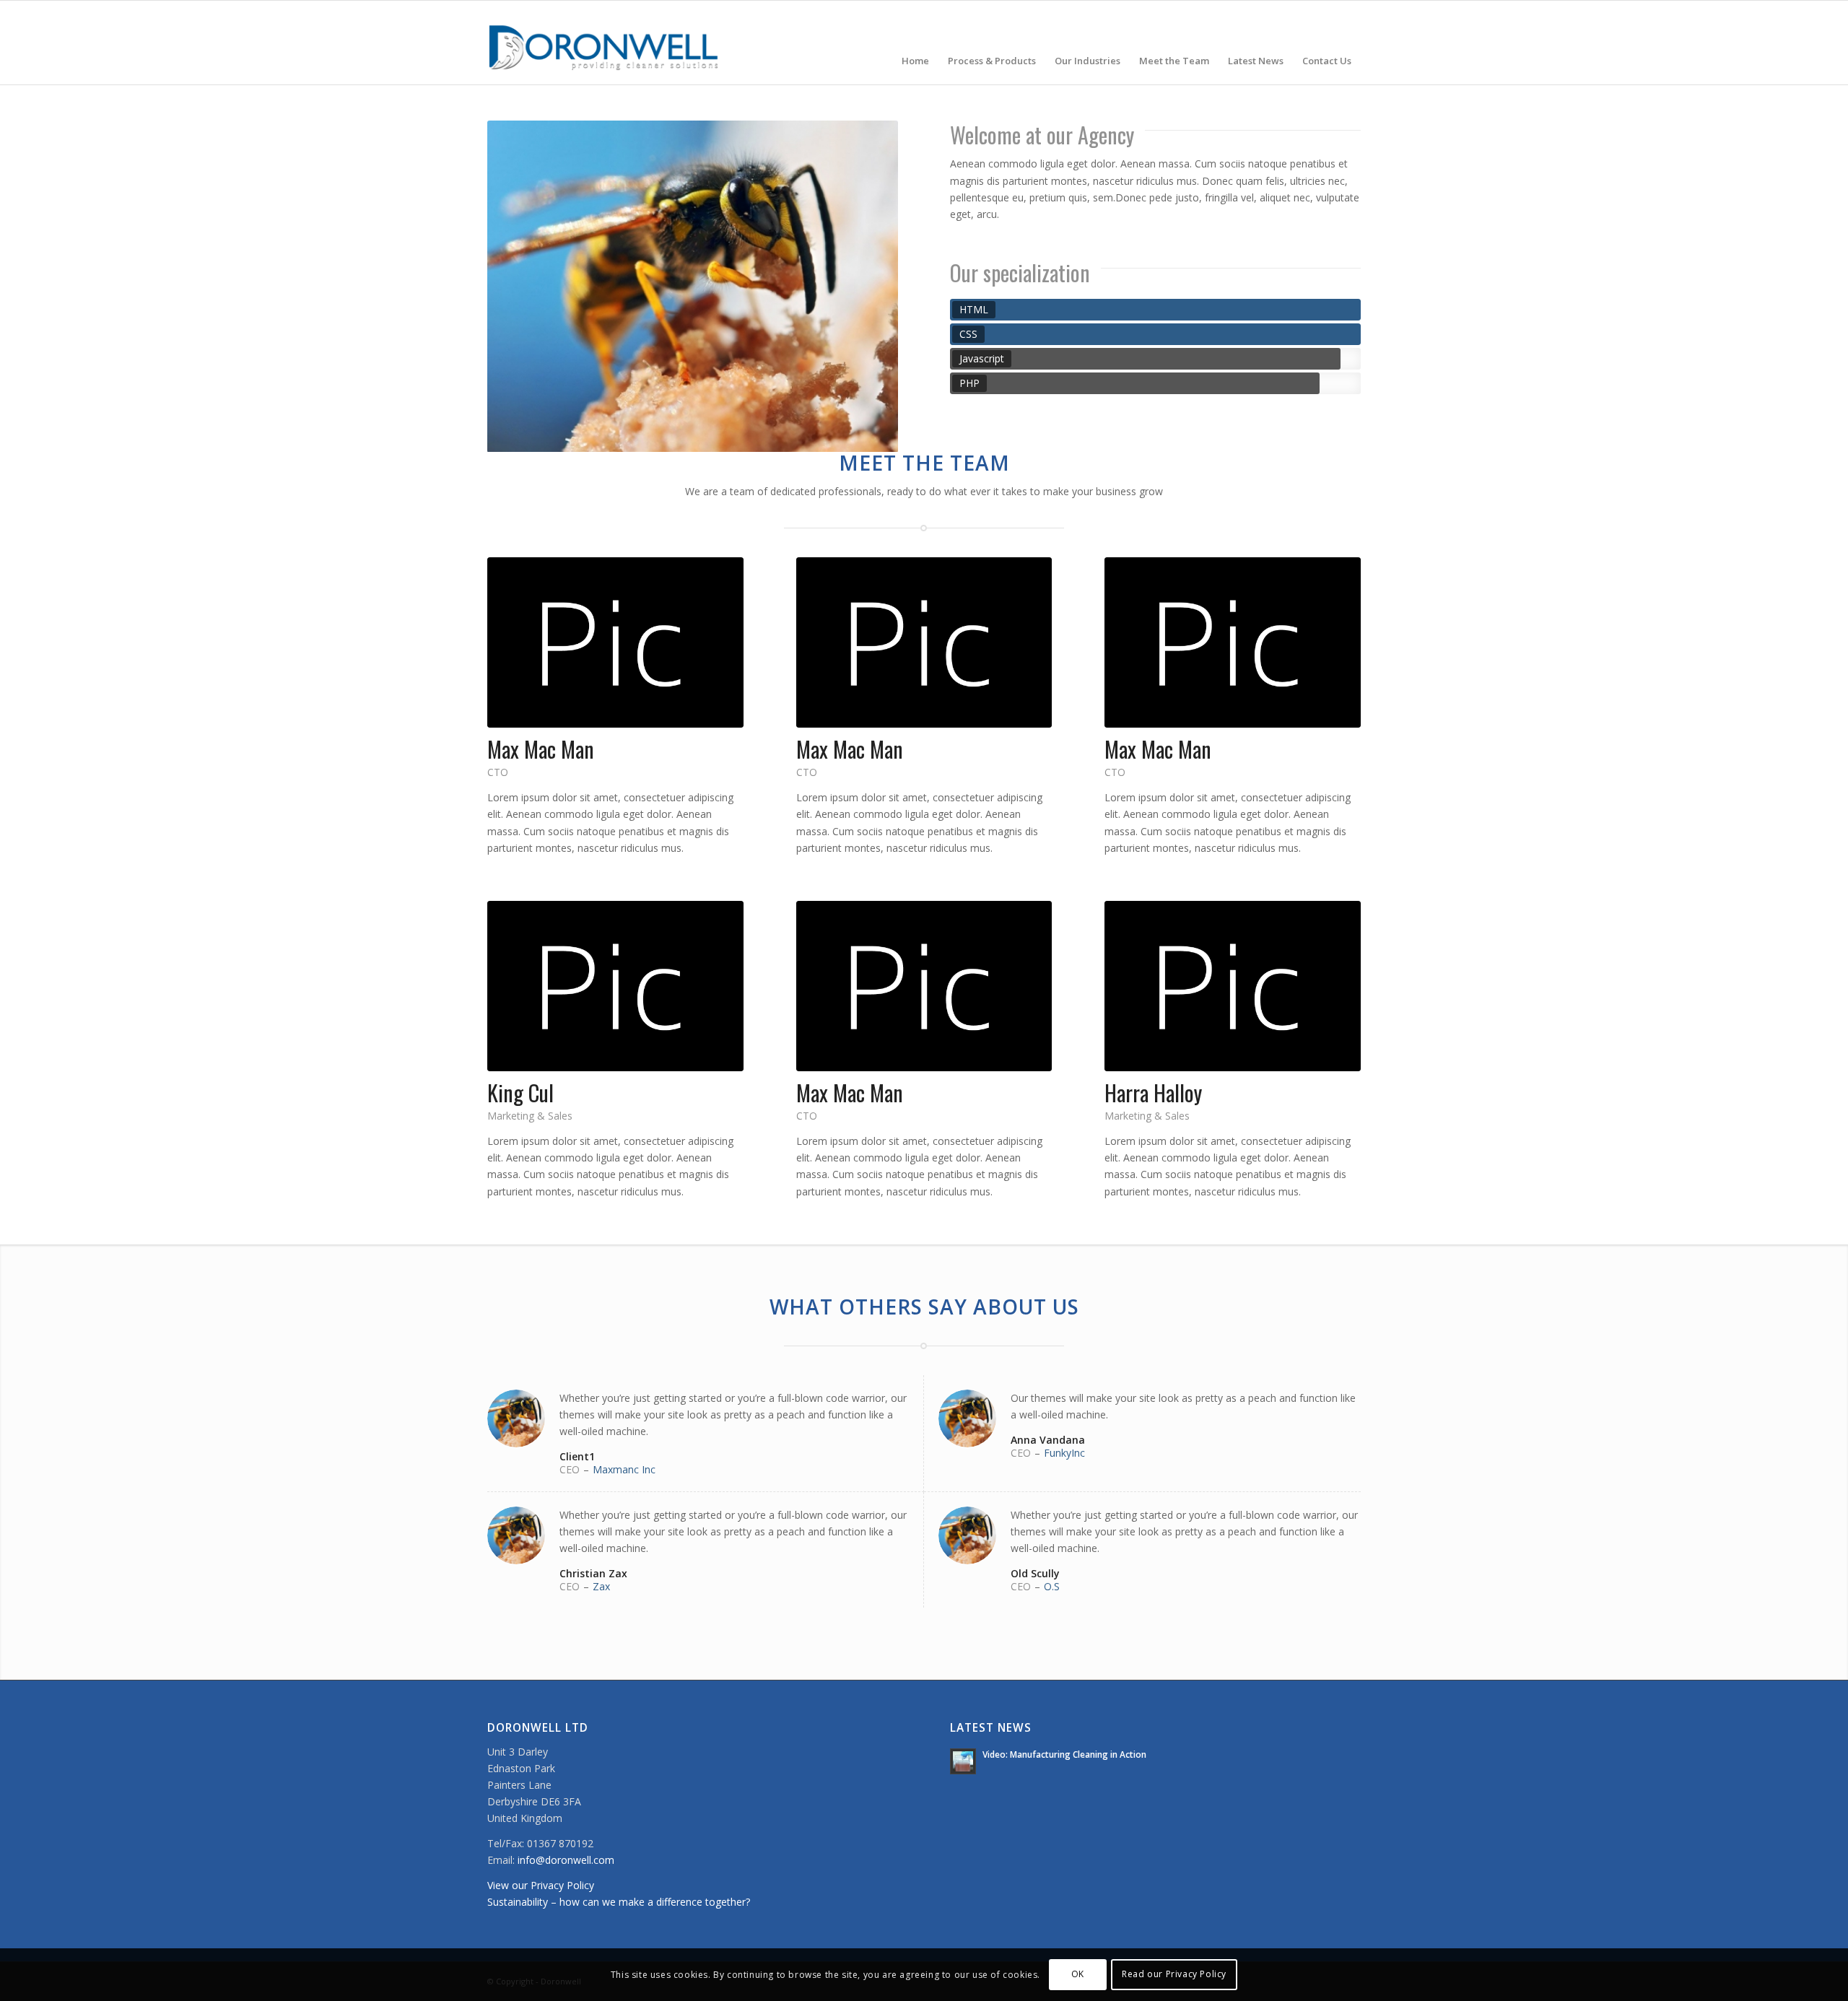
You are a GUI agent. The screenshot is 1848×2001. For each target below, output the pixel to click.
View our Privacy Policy (541, 1885)
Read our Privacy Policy (1174, 1974)
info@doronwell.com (566, 1860)
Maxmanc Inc (624, 1469)
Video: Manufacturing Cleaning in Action (1064, 1754)
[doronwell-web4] (604, 43)
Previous (520, 287)
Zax (601, 1586)
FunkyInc (1064, 1453)
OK (1078, 1974)
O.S (1052, 1586)
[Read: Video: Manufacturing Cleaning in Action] (963, 1761)
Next (866, 287)
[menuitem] (915, 43)
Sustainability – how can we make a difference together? (619, 1902)
